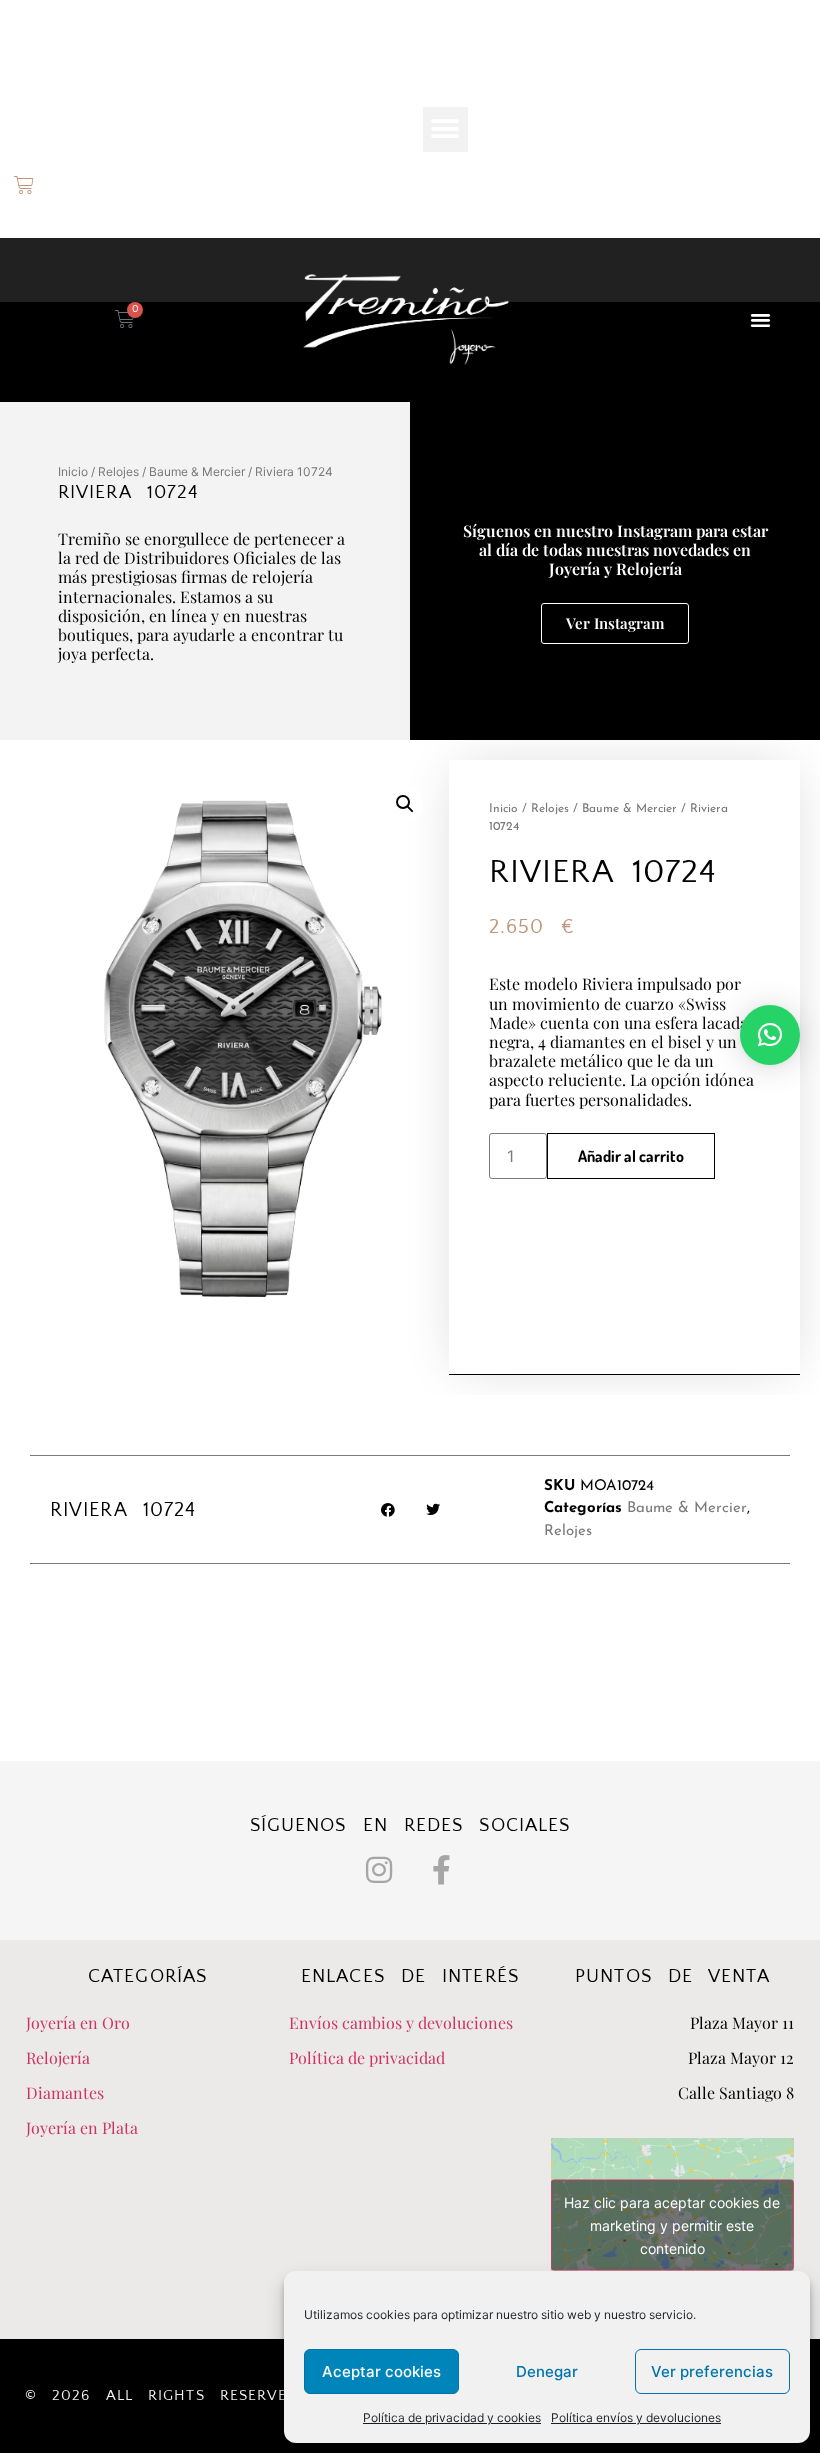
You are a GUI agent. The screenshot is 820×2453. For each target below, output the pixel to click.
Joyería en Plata (82, 2127)
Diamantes (65, 2092)
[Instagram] (379, 1870)
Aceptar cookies (381, 2371)
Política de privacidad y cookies (452, 2417)
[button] (445, 129)
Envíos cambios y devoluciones (401, 2022)
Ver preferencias (712, 2371)
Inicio (73, 471)
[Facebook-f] (442, 1870)
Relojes (118, 471)
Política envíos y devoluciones (636, 2417)
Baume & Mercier (197, 471)
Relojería (58, 2057)
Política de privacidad (367, 2057)
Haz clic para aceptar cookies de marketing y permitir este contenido (672, 2225)
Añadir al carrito (631, 1156)
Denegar (547, 2371)
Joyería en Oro (78, 2022)
